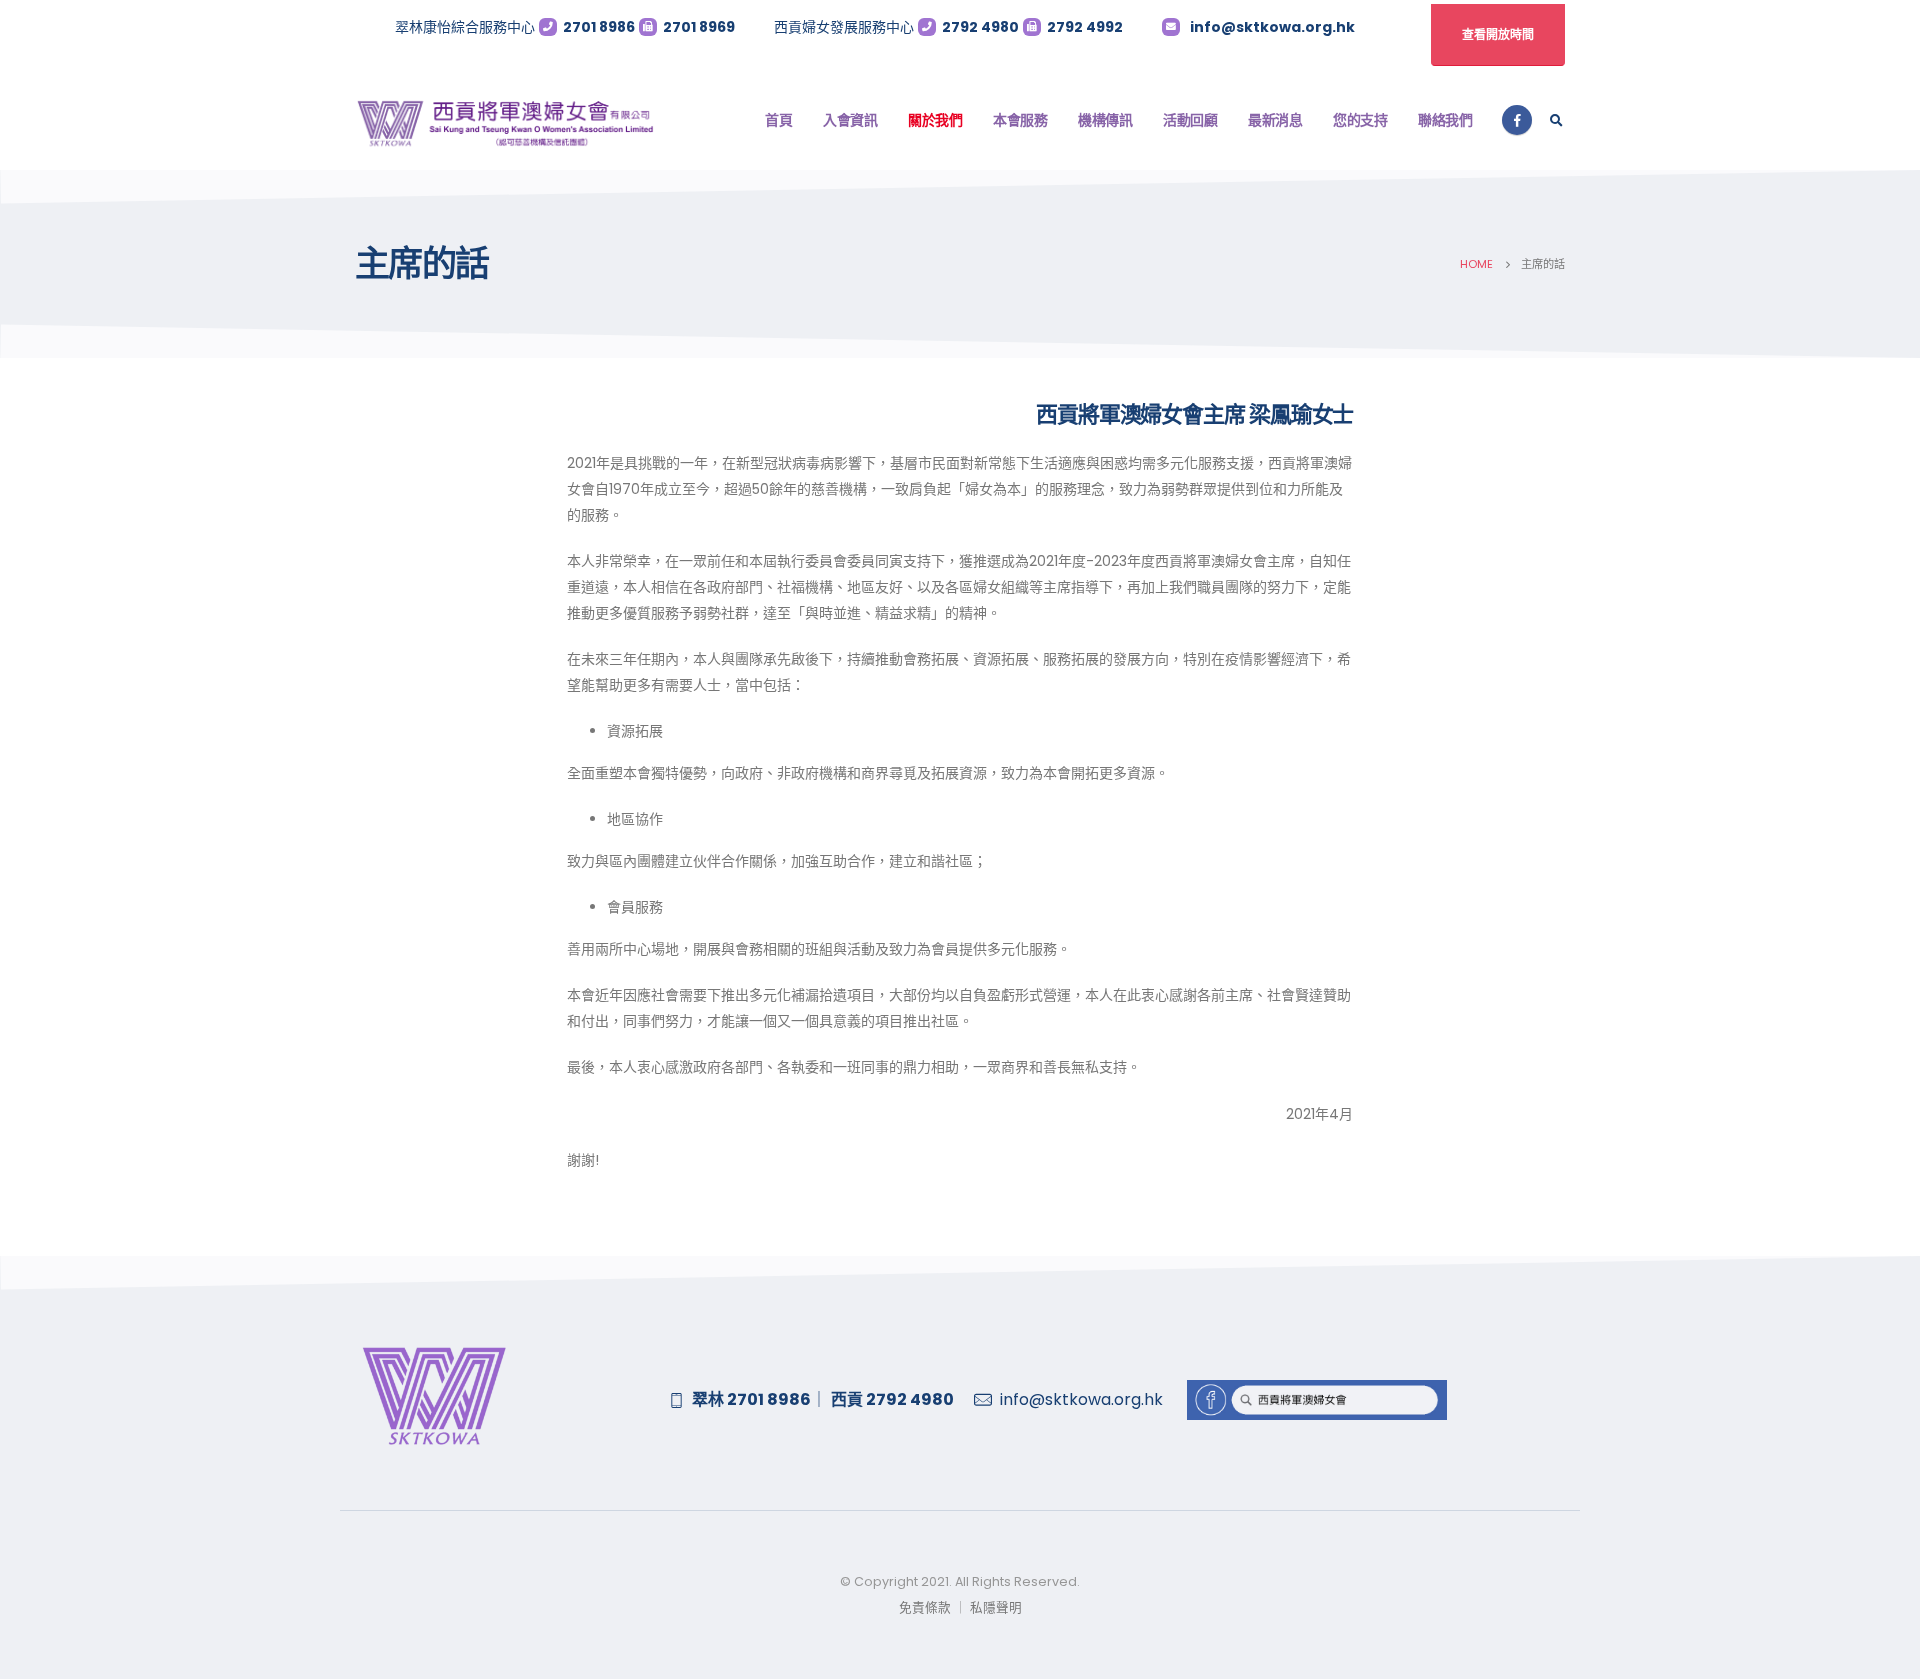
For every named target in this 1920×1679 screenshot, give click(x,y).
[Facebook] (1517, 120)
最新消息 (1275, 120)
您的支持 (1360, 120)
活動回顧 (1190, 120)
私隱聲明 (994, 1607)
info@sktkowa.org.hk (1272, 27)
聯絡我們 (1445, 120)
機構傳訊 (1105, 120)
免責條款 (925, 1607)
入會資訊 (850, 120)
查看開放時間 (1498, 34)
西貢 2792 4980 (892, 1399)
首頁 (778, 120)
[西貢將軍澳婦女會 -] (505, 120)
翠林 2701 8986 (751, 1399)
